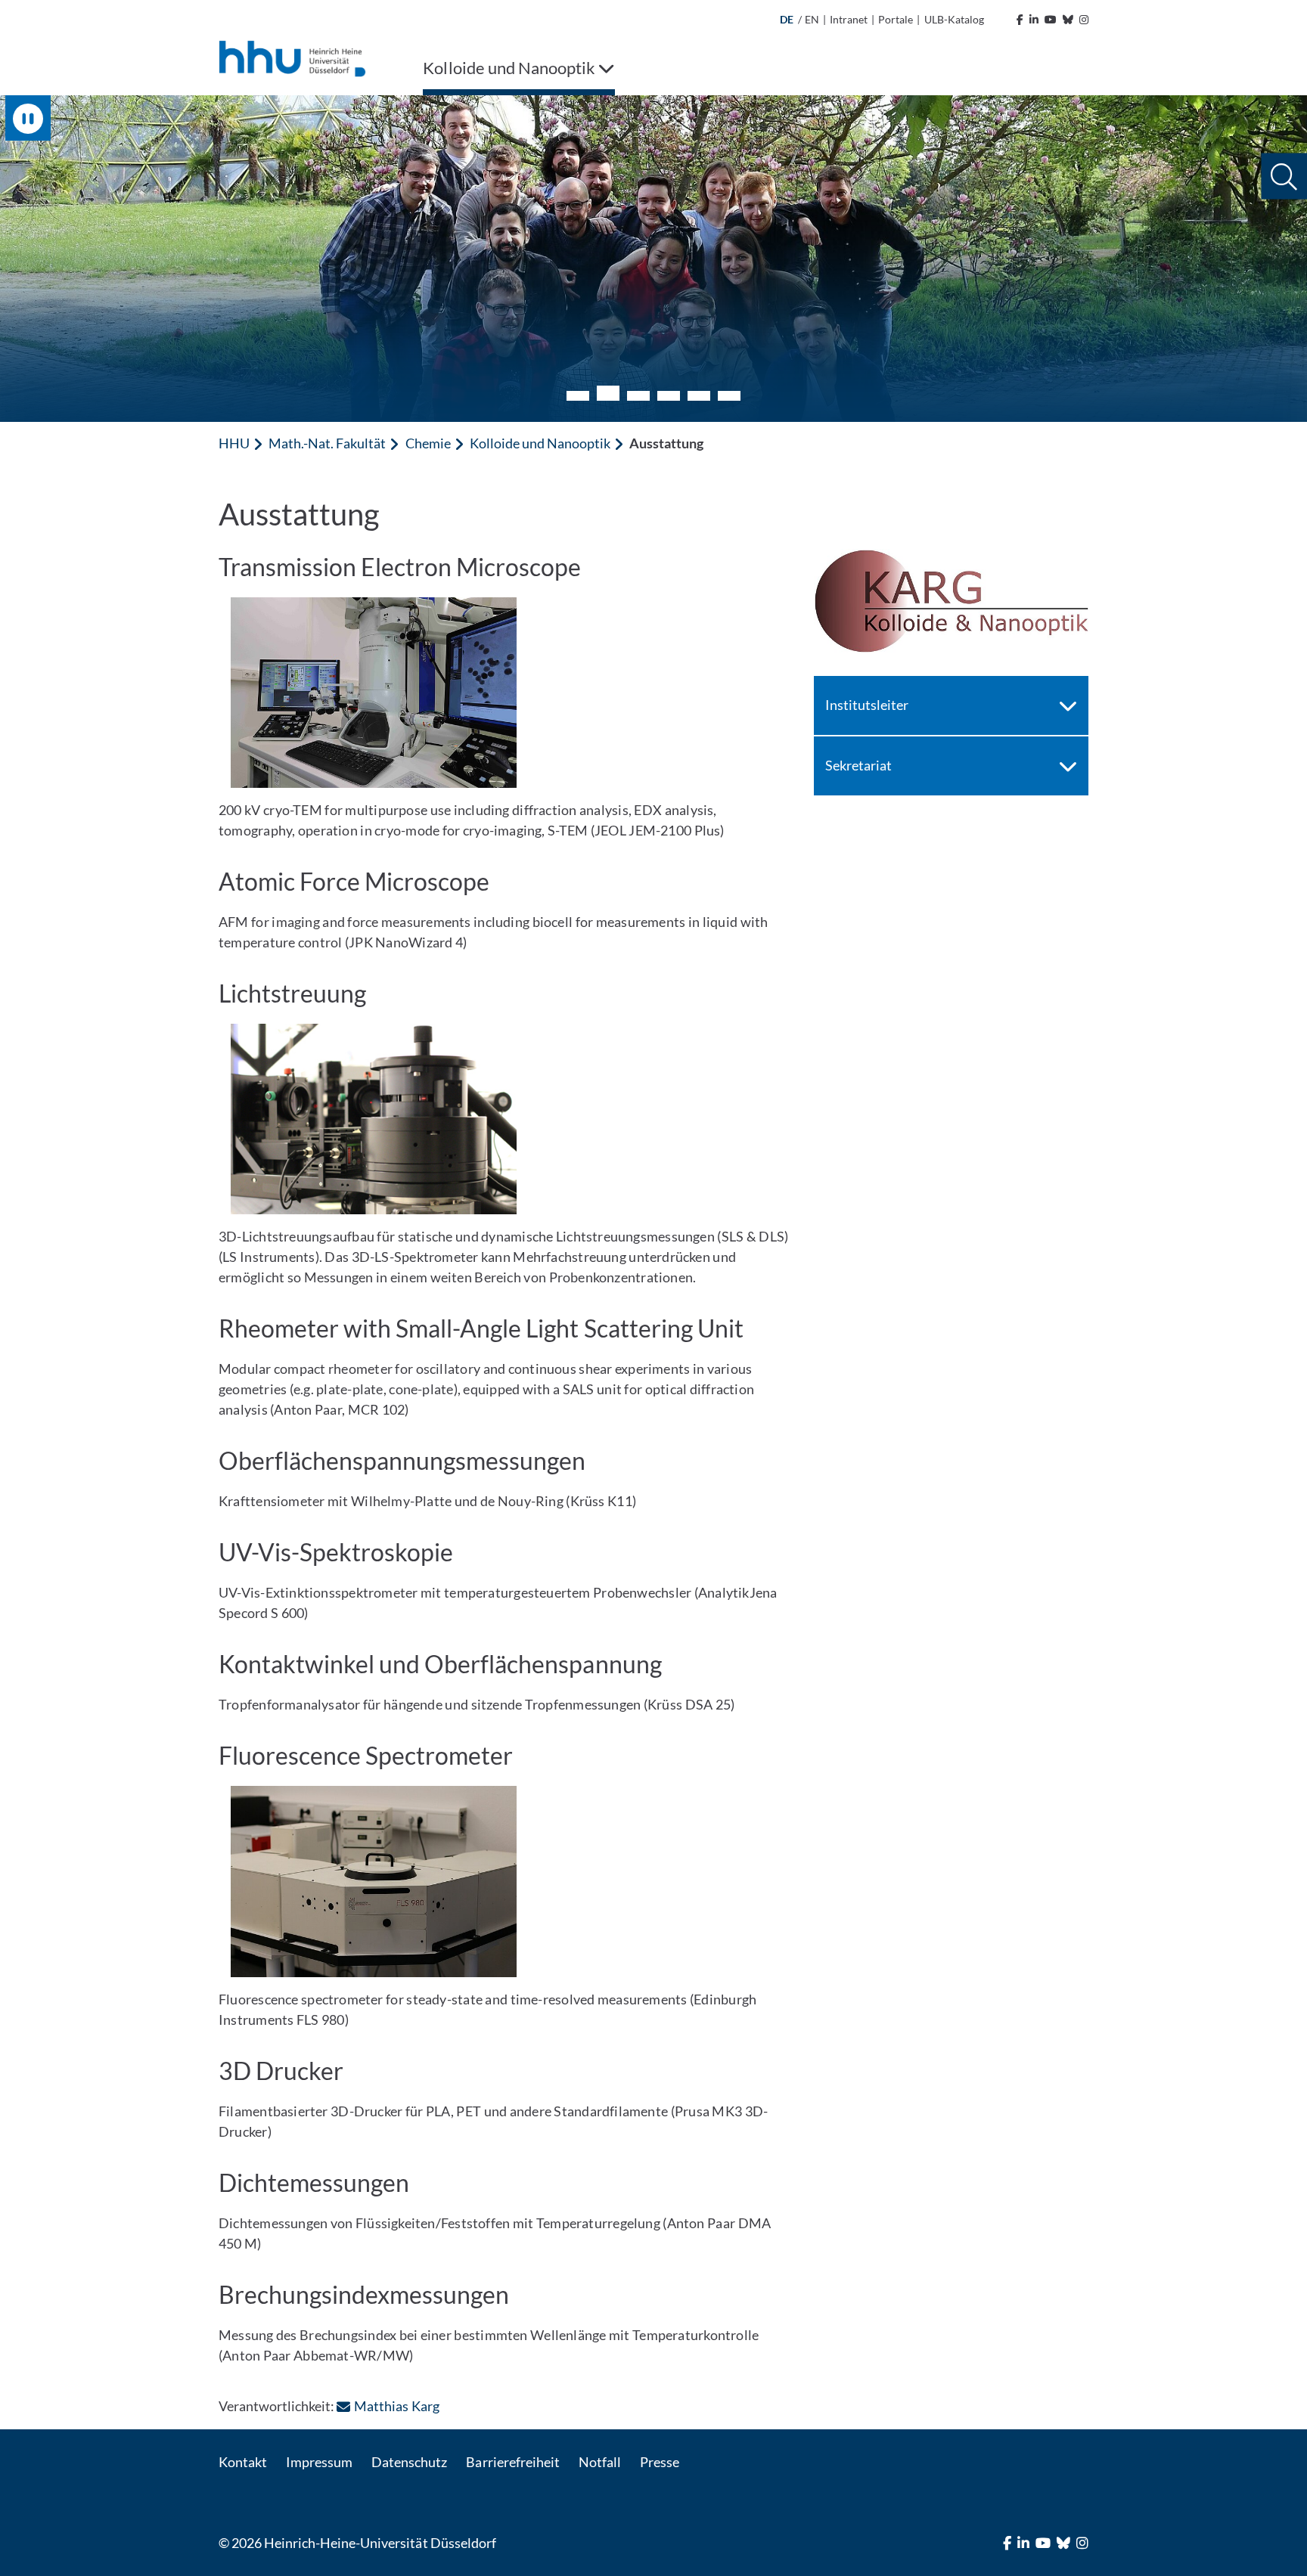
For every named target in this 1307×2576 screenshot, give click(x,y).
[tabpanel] (653, 259)
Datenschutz (409, 2462)
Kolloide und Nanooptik (540, 443)
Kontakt (243, 2462)
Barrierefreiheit (512, 2462)
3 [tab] (638, 396)
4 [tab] (669, 396)
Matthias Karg (396, 2406)
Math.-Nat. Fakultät (327, 443)
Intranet (849, 19)
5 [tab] (699, 396)
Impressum (319, 2462)
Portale (896, 19)
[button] (1284, 177)
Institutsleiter (867, 705)
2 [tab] (608, 393)
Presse (660, 2462)
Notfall (600, 2462)
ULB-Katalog (954, 19)
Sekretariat (858, 765)
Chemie (428, 443)
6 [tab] (729, 396)
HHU (234, 443)
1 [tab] (578, 396)
